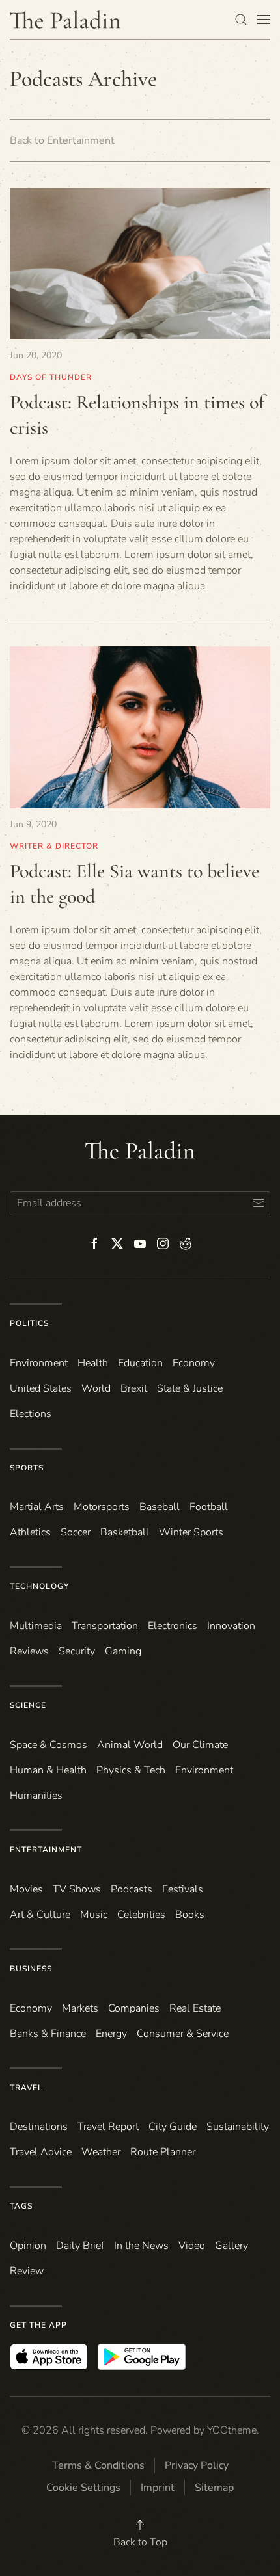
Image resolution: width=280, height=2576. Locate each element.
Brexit (134, 1388)
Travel (26, 2088)
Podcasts (132, 1889)
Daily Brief (80, 2246)
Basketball (125, 1532)
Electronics (173, 1626)
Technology (39, 1586)
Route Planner (163, 2152)
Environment (204, 1770)
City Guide (173, 2127)
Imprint (158, 2488)
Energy (111, 2034)
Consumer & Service (183, 2034)
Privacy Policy (197, 2465)
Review (27, 2271)
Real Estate (195, 2008)
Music (94, 1915)
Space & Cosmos (49, 1745)
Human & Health (48, 1770)
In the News (141, 2246)
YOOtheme (232, 2430)
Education (140, 1363)
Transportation (105, 1626)
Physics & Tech (131, 1770)
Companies (134, 2008)
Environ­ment (39, 1363)
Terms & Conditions (98, 2465)
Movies (26, 1889)
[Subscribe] (258, 1203)
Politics (29, 1323)
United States (41, 1388)
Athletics (30, 1532)
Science (28, 1705)
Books (190, 1915)
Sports (27, 1468)
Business (31, 1969)
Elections (31, 1414)
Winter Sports (191, 1532)
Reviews (29, 1651)
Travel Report (108, 2127)
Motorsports (102, 1507)
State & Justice (190, 1388)
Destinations (39, 2127)
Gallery (231, 2246)
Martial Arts (37, 1507)
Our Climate (200, 1745)
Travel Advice (41, 2152)
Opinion (28, 2246)
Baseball (160, 1507)
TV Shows (77, 1889)
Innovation (231, 1626)
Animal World (130, 1745)
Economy (194, 1363)
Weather (101, 2152)
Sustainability (238, 2127)
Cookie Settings (83, 2488)
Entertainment (46, 1850)
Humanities (36, 1796)
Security (77, 1651)
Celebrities (141, 1915)
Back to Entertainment (62, 140)
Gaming (123, 1651)
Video (192, 2246)
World (96, 1388)
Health (93, 1363)
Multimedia (36, 1626)
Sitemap (214, 2488)
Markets (80, 2008)
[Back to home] (65, 20)
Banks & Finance (48, 2034)
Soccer (76, 1532)
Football (209, 1507)
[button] (241, 20)
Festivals (183, 1889)
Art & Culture (40, 1915)
